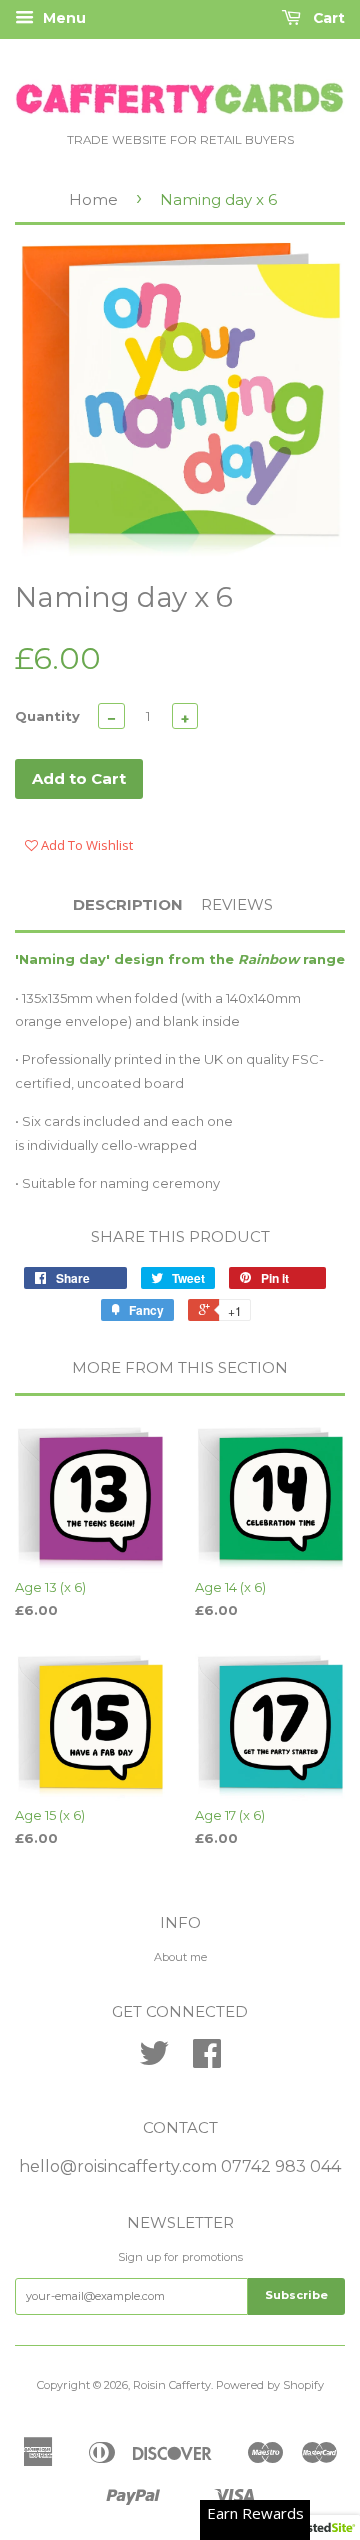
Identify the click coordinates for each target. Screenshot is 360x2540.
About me (180, 1957)
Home (93, 199)
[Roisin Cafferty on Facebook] (207, 2061)
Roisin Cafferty (172, 2385)
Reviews (237, 904)
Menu (62, 18)
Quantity (47, 716)
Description (128, 904)
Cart (327, 18)
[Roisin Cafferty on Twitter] (154, 2061)
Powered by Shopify (270, 2385)
